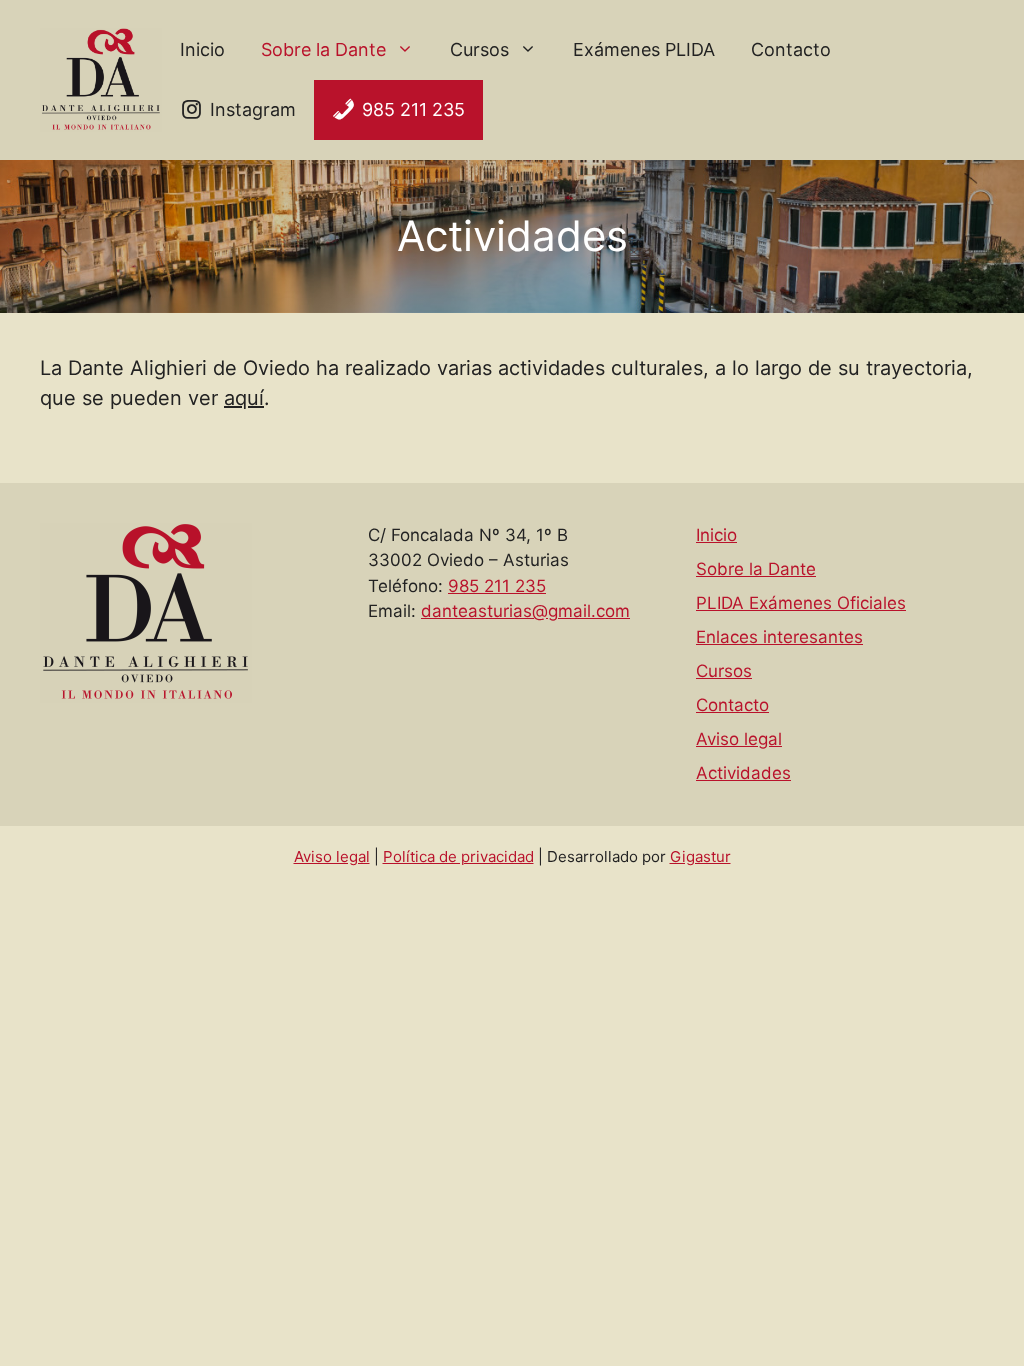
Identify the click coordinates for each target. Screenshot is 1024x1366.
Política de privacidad (458, 856)
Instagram (253, 109)
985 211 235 (413, 109)
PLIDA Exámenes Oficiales (801, 603)
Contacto (791, 49)
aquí (244, 398)
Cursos (479, 49)
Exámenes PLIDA (644, 49)
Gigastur (700, 856)
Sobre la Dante (323, 49)
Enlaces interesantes (779, 637)
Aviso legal (739, 739)
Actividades (743, 773)
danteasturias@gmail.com (525, 611)
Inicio (202, 49)
